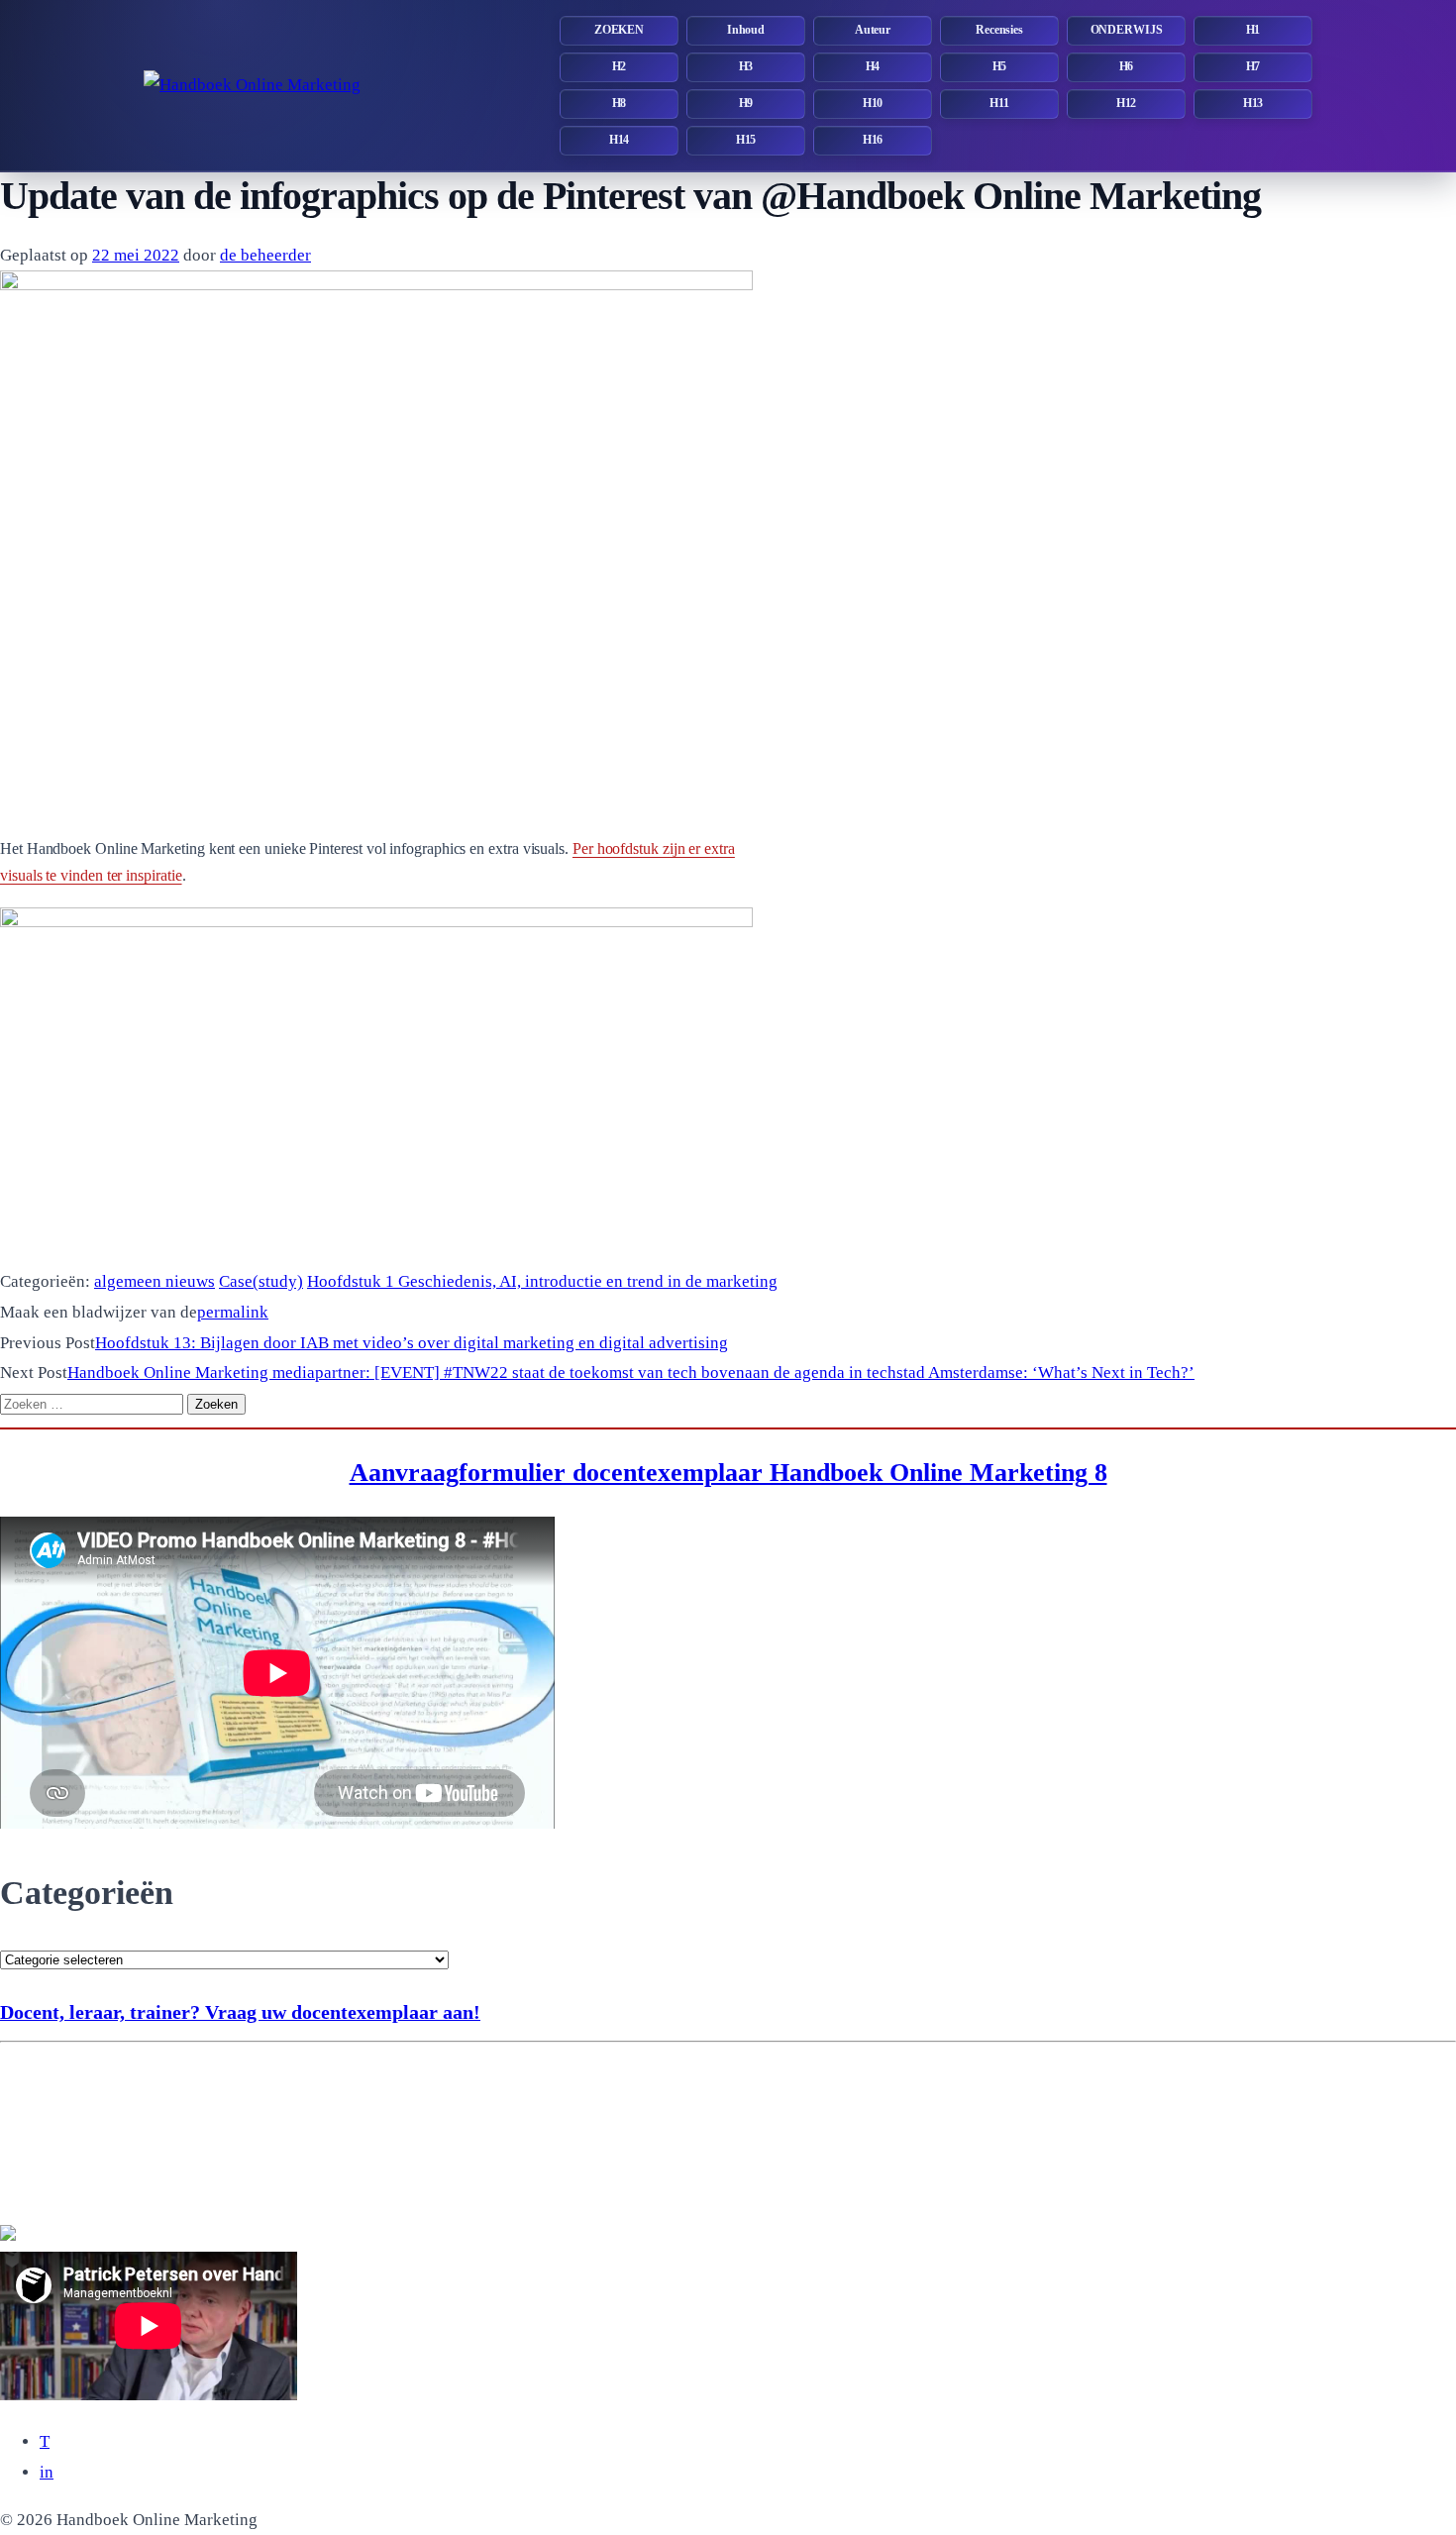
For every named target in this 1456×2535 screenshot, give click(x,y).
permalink (233, 1312)
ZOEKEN (619, 30)
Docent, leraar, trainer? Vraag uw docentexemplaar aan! (240, 2012)
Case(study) (261, 1281)
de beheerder (265, 255)
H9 (746, 103)
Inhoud (746, 30)
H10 (873, 103)
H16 (873, 140)
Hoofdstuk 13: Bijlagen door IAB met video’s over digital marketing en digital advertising (412, 1343)
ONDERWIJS (1127, 30)
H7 (1253, 66)
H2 (620, 66)
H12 (1127, 103)
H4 (873, 66)
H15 (746, 140)
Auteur (873, 30)
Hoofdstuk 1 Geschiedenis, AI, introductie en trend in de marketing (542, 1281)
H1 (1253, 30)
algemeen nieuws (155, 1281)
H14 (620, 140)
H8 (620, 103)
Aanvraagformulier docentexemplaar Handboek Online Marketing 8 (728, 1473)
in (47, 2472)
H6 (1127, 66)
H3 (746, 66)
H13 (1253, 103)
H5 (1000, 66)
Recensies (999, 30)
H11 (999, 103)
